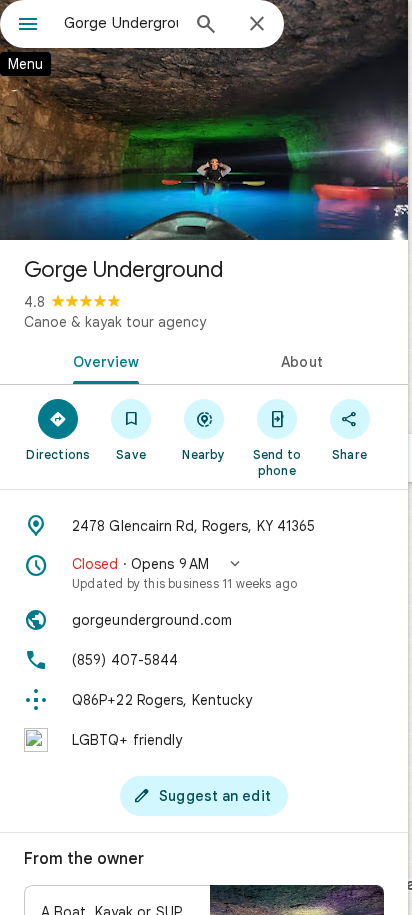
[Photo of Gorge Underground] (204, 120)
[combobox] (121, 23)
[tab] (102, 360)
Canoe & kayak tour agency (115, 322)
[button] (204, 573)
